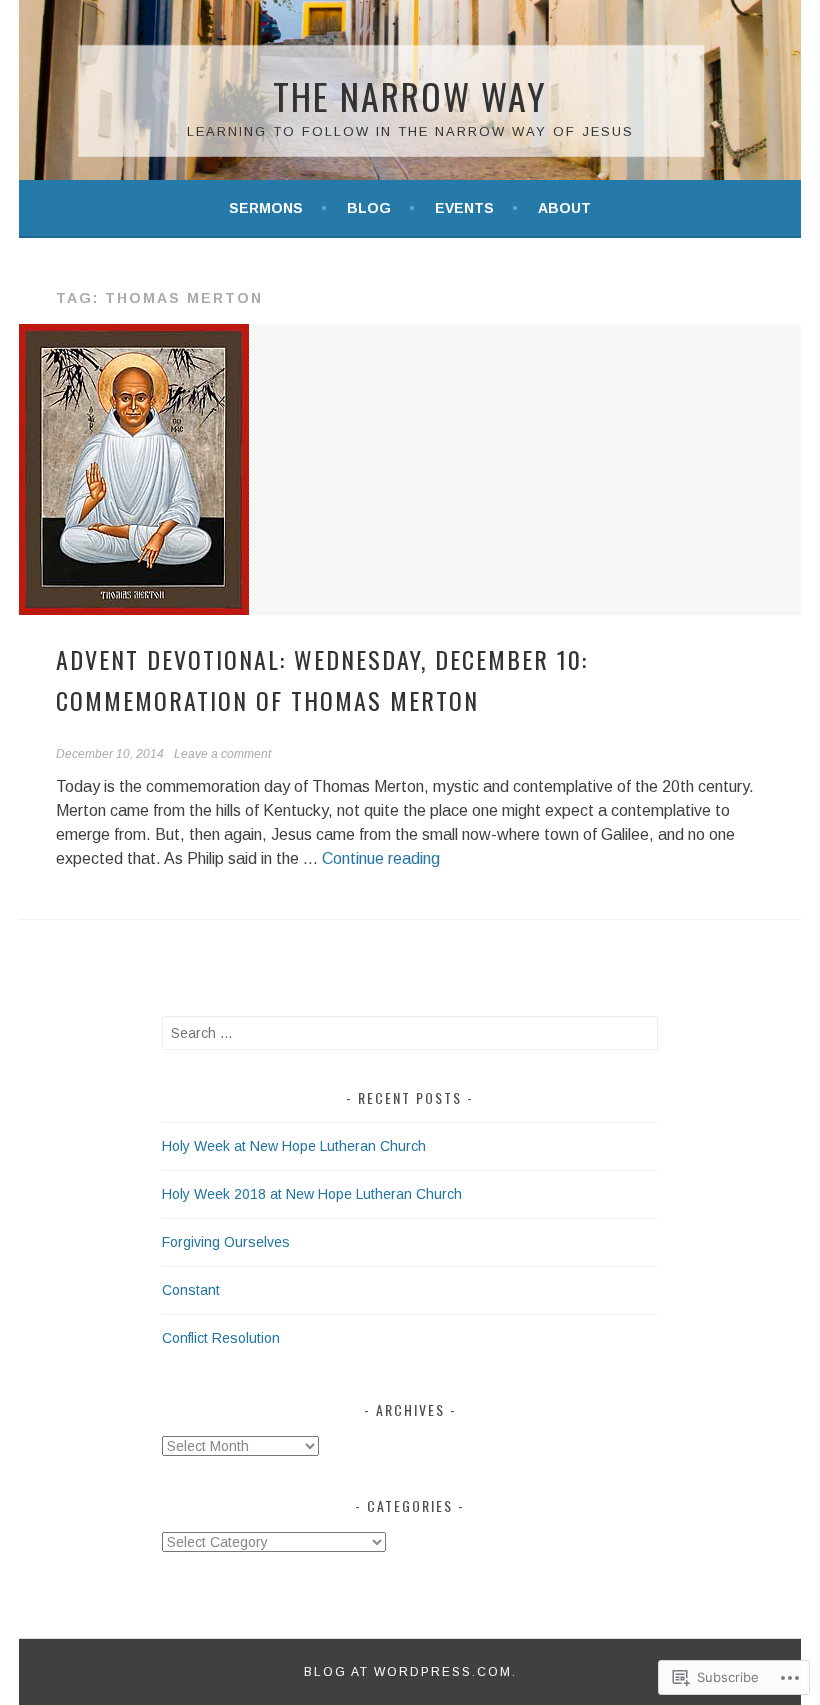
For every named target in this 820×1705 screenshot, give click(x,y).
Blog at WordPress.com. (410, 1672)
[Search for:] (410, 1033)
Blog (369, 208)
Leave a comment (222, 754)
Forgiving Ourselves (226, 1242)
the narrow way (410, 95)
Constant (191, 1290)
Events (464, 208)
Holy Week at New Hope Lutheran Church (294, 1146)
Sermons (266, 208)
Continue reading (381, 858)
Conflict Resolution (221, 1338)
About (564, 208)
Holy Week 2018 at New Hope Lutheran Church (312, 1194)
